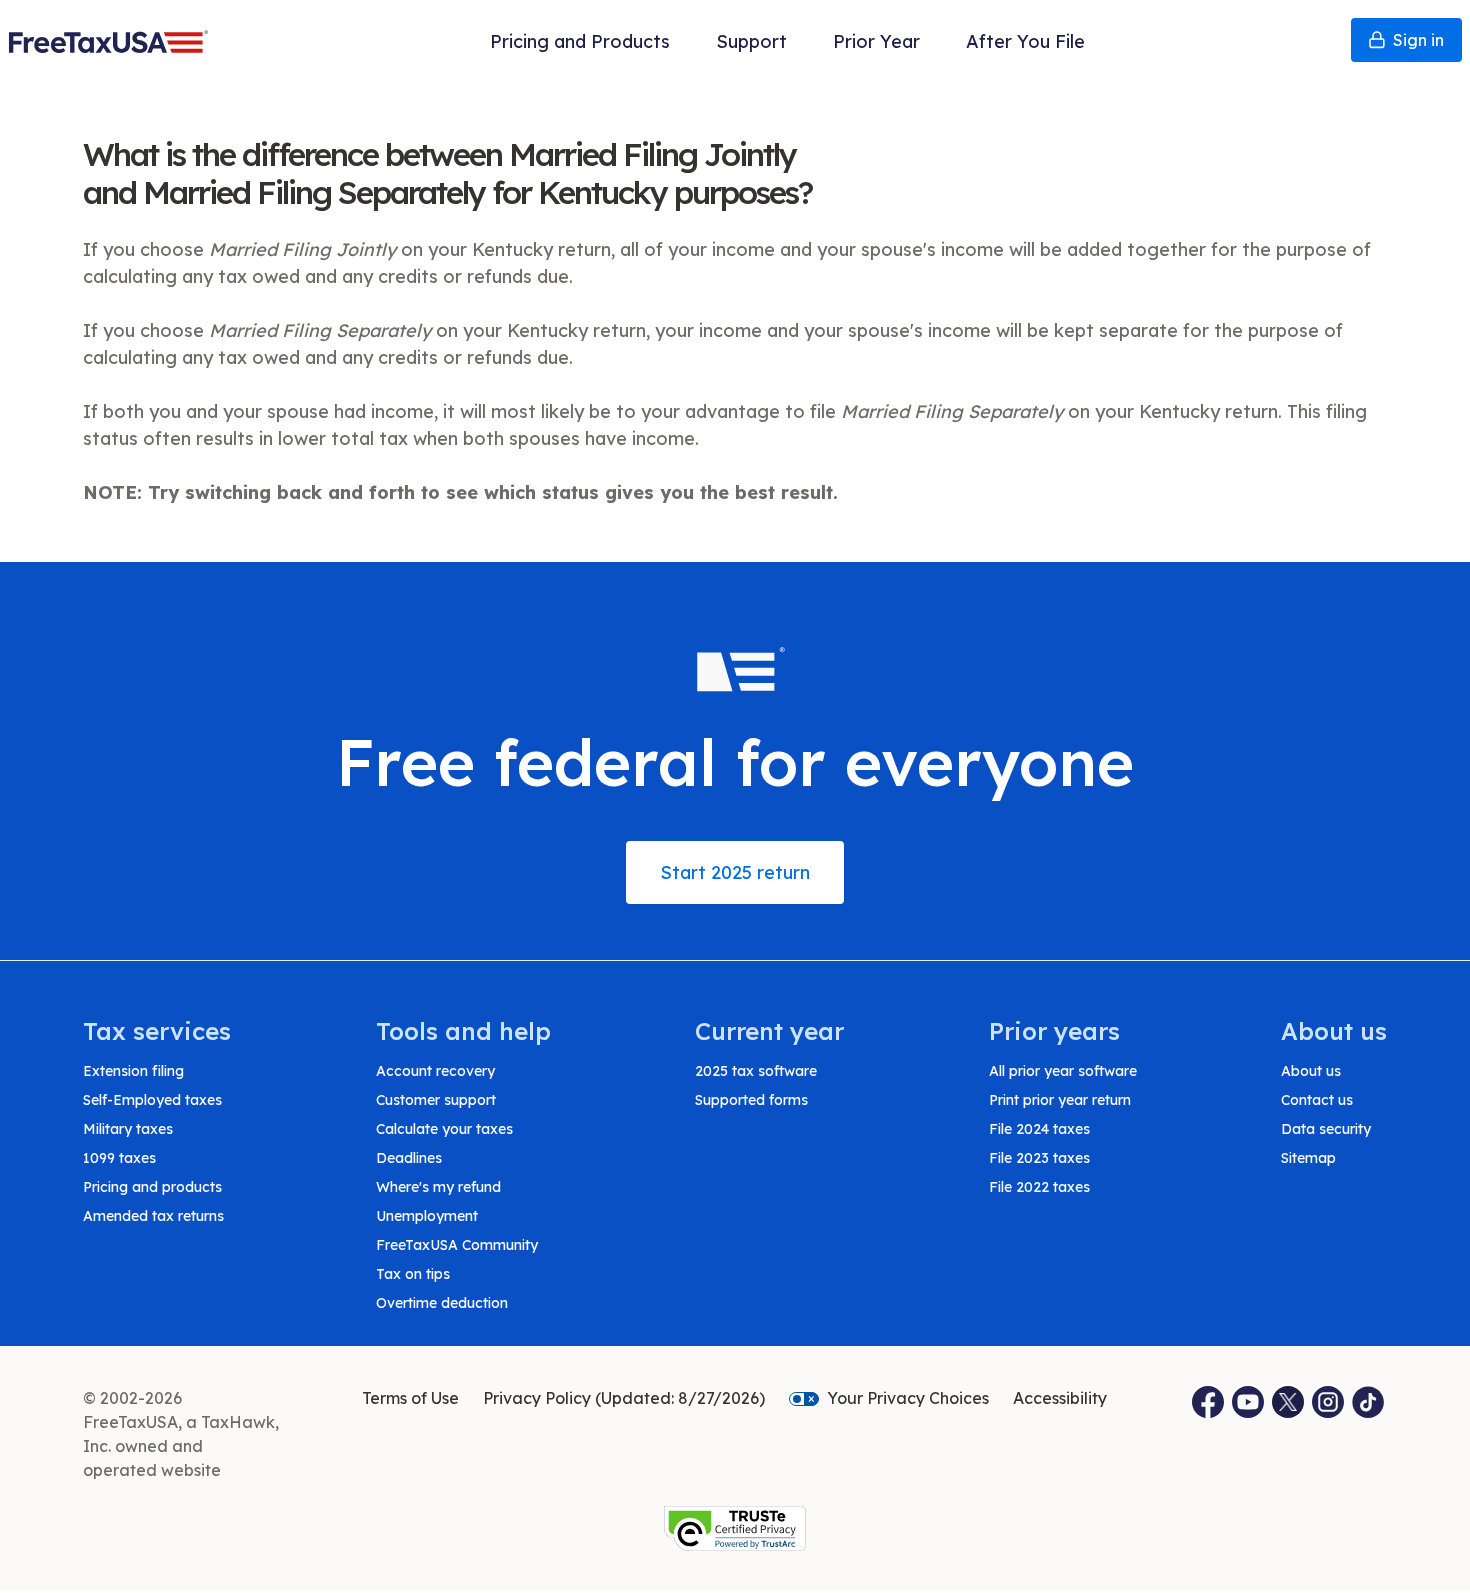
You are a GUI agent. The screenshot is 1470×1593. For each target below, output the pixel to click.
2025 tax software (756, 1071)
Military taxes (128, 1129)
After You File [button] (1025, 41)
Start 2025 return (735, 872)
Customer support (436, 1100)
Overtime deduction (442, 1303)
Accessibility (1060, 1398)
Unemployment (427, 1216)
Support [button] (751, 41)
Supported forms (751, 1100)
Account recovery (435, 1071)
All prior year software (1063, 1071)
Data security (1326, 1129)
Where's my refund (438, 1187)
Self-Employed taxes (152, 1100)
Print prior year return (1060, 1100)
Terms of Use (410, 1398)
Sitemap (1308, 1158)
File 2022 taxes (1039, 1187)
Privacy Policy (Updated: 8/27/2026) (624, 1398)
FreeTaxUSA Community (457, 1245)
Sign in (1418, 40)
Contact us (1317, 1100)
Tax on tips (413, 1274)
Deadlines (409, 1158)
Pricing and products (152, 1187)
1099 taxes (119, 1158)
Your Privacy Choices (908, 1398)
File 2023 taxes (1039, 1158)
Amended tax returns (153, 1216)
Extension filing (133, 1071)
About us (1311, 1071)
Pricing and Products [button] (580, 41)
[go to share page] (1288, 1402)
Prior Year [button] (876, 41)
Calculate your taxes (444, 1129)
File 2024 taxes (1039, 1129)
